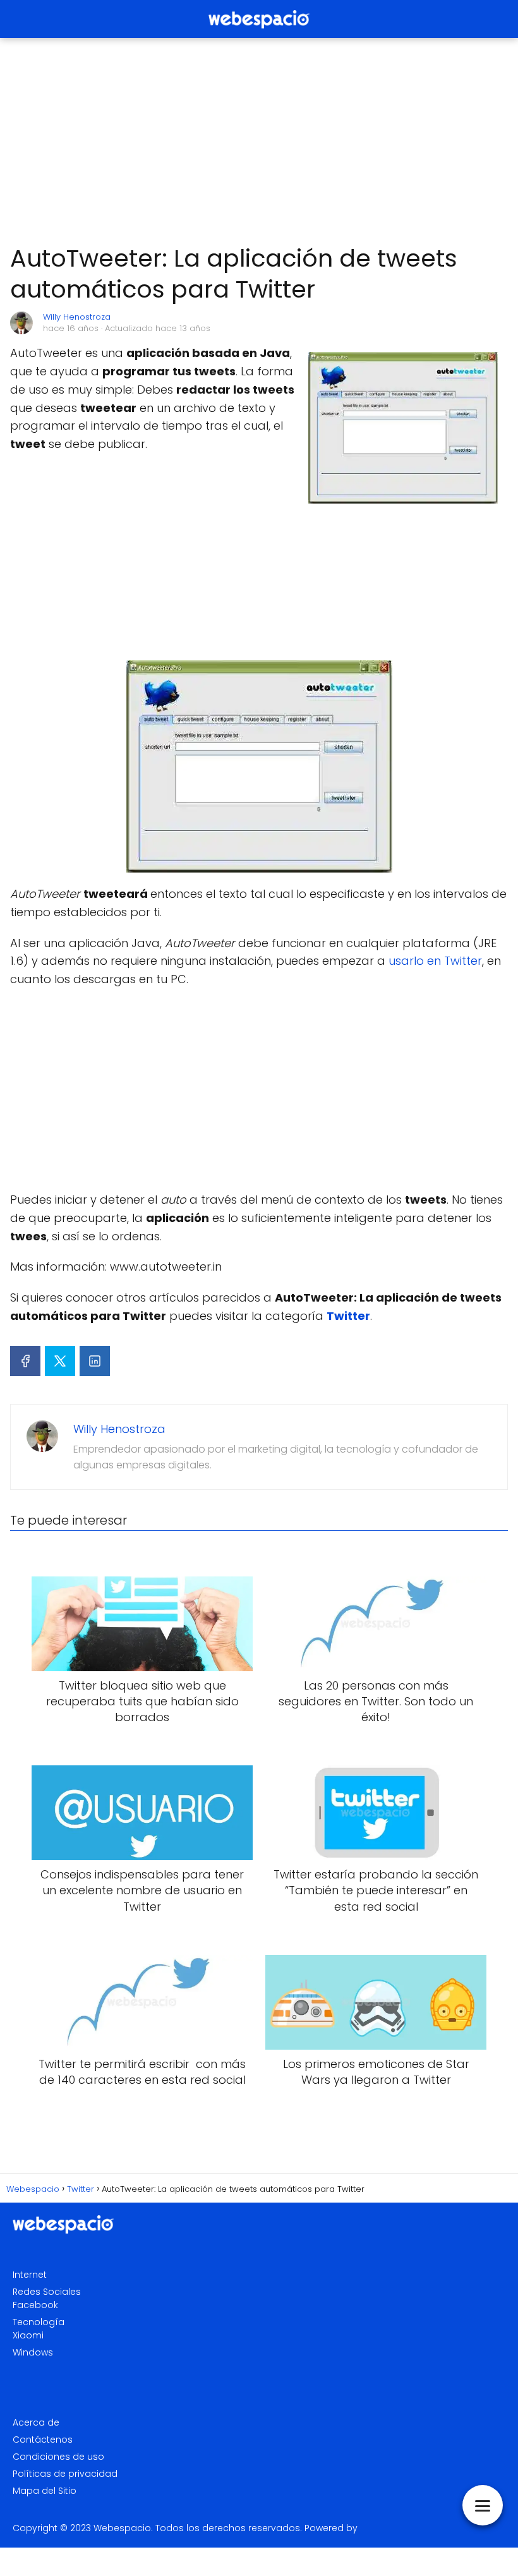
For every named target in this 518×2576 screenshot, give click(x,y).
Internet (30, 2275)
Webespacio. (123, 2528)
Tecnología (39, 2322)
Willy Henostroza (77, 317)
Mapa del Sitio (45, 2491)
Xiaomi (28, 2335)
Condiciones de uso (58, 2457)
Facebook (35, 2305)
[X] (60, 1361)
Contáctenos (43, 2440)
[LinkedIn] (95, 1361)
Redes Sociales (47, 2292)
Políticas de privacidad (65, 2474)
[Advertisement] (259, 142)
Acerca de (36, 2422)
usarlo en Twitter (435, 961)
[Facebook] (25, 1361)
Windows (33, 2352)
